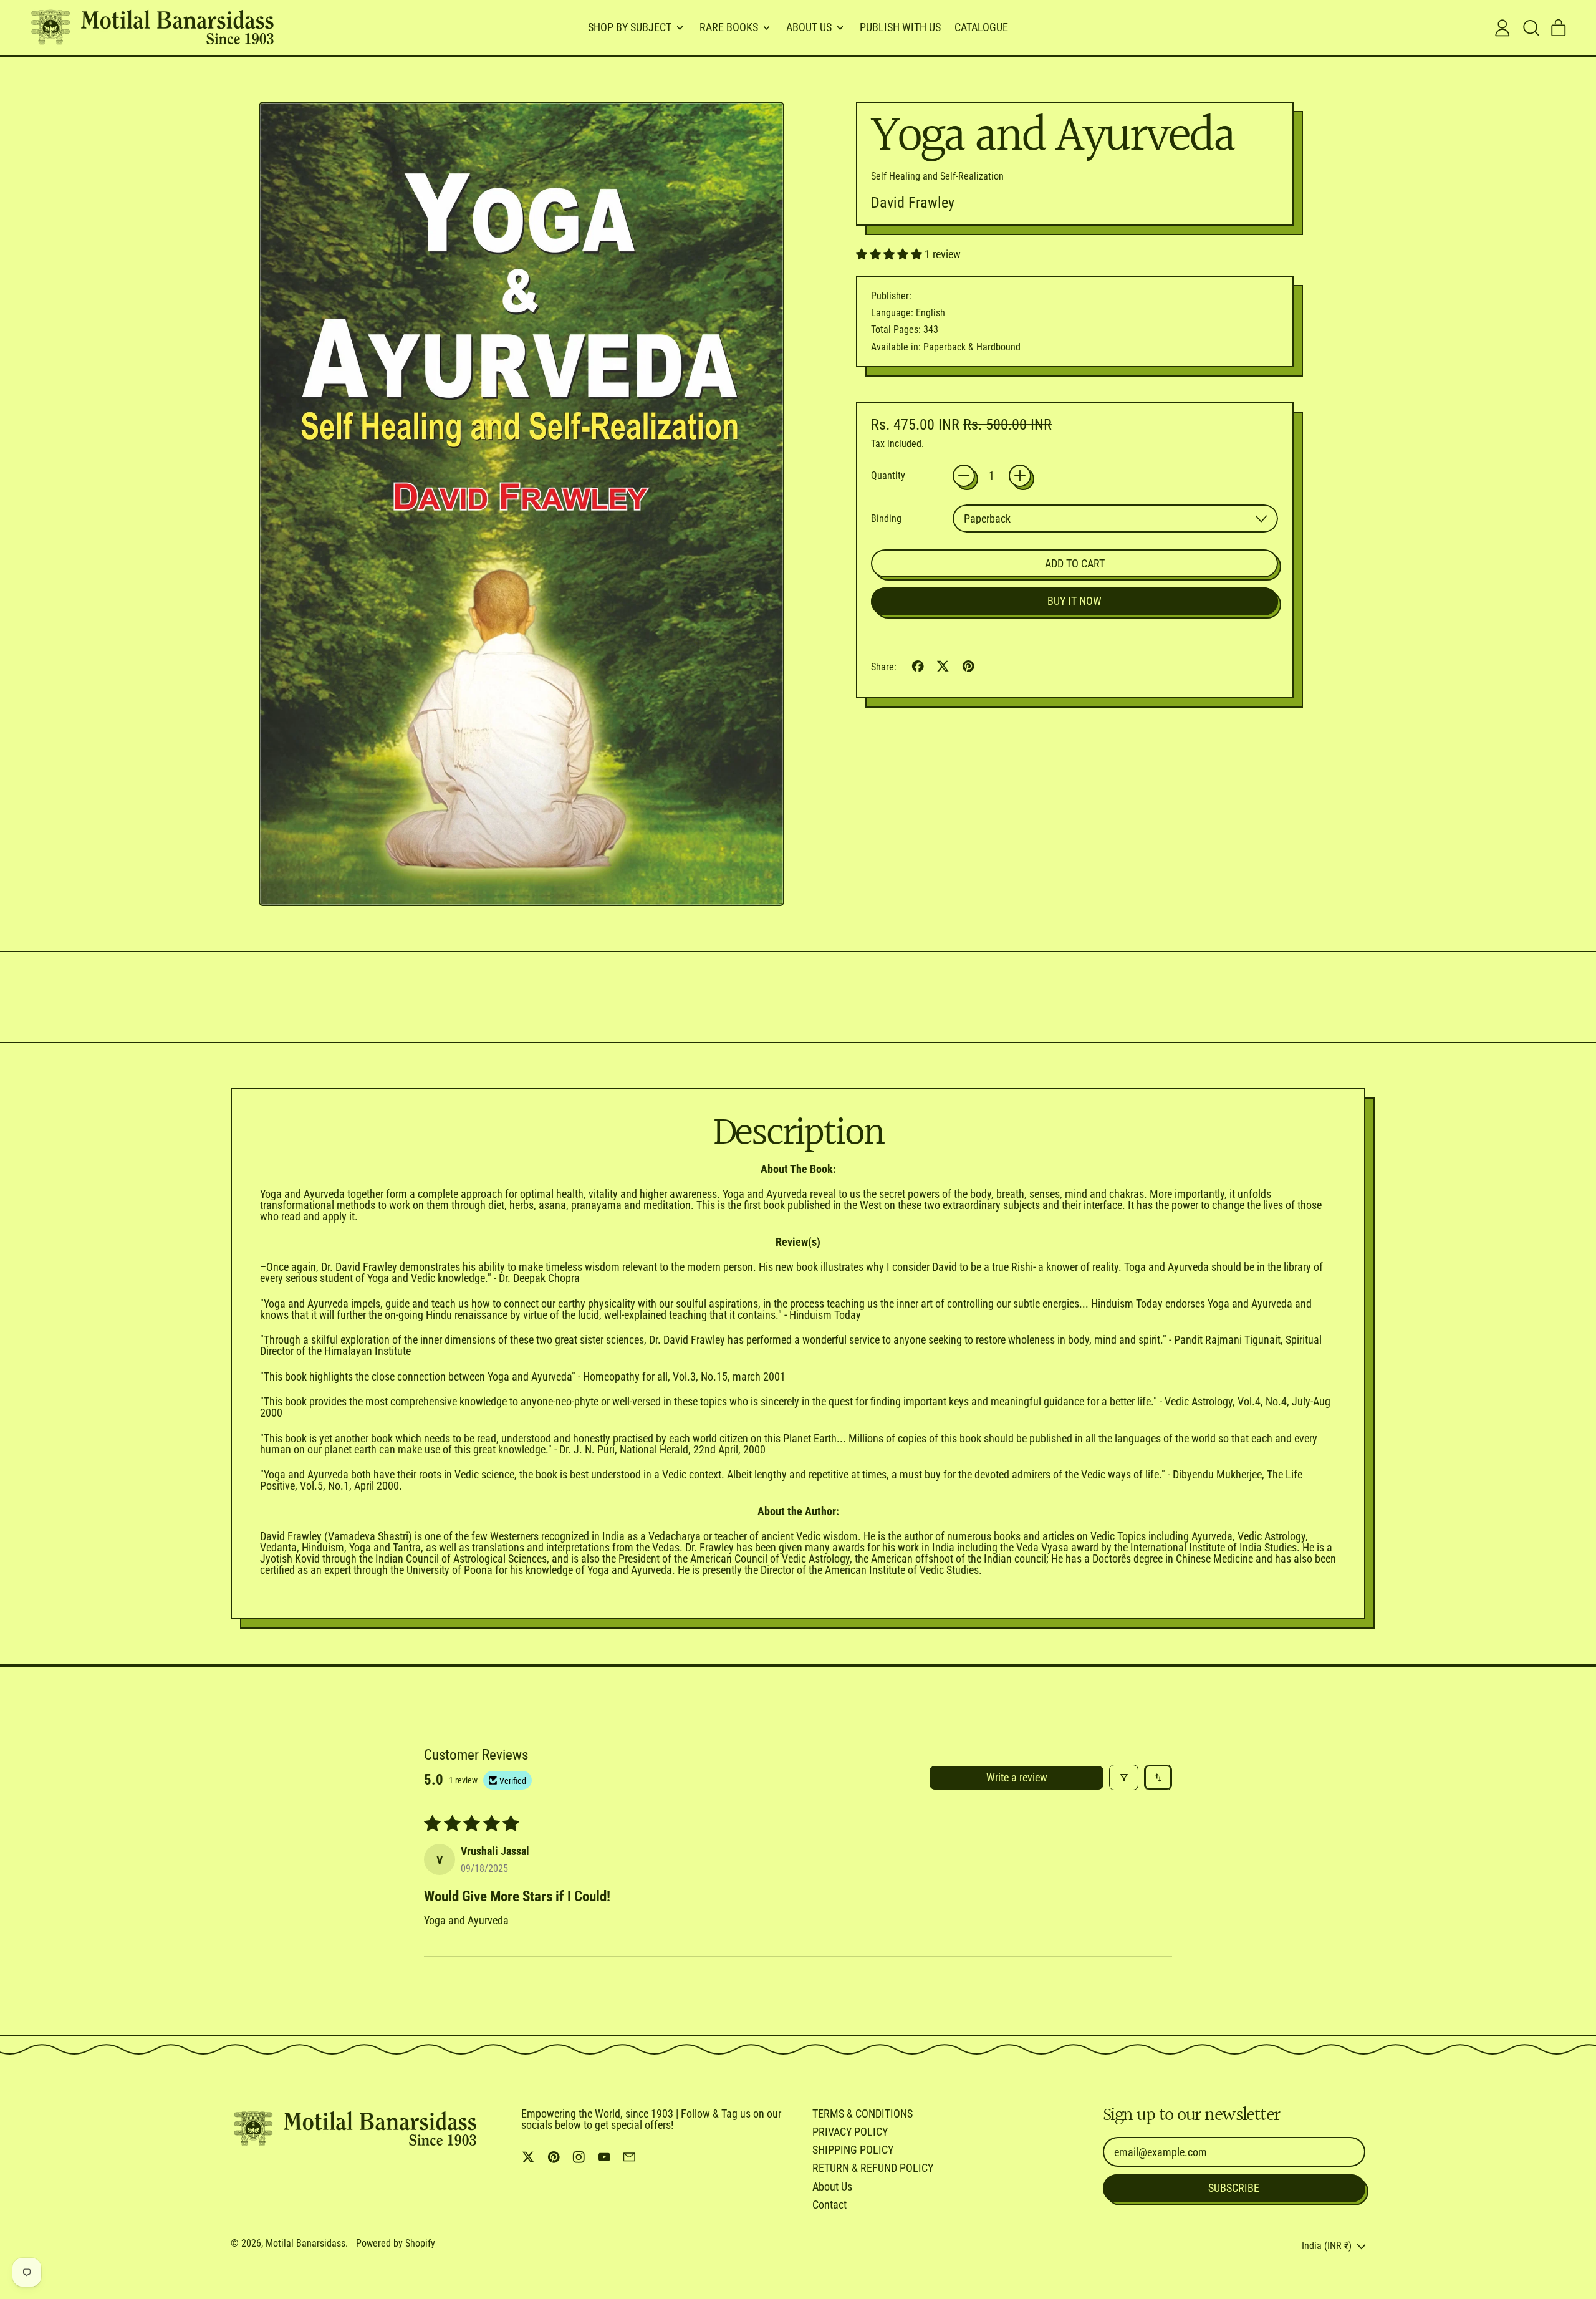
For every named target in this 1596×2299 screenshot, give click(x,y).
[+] (1020, 476)
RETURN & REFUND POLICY (873, 2168)
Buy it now (1074, 601)
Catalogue (981, 27)
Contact (829, 2205)
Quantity (888, 476)
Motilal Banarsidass (305, 2243)
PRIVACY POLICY (850, 2132)
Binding (886, 519)
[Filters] (1124, 1777)
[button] (1531, 28)
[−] (964, 476)
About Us (832, 2186)
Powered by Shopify (396, 2243)
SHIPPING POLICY (853, 2150)
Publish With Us (900, 27)
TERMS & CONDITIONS (863, 2113)
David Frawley (913, 203)
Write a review (1017, 1777)
